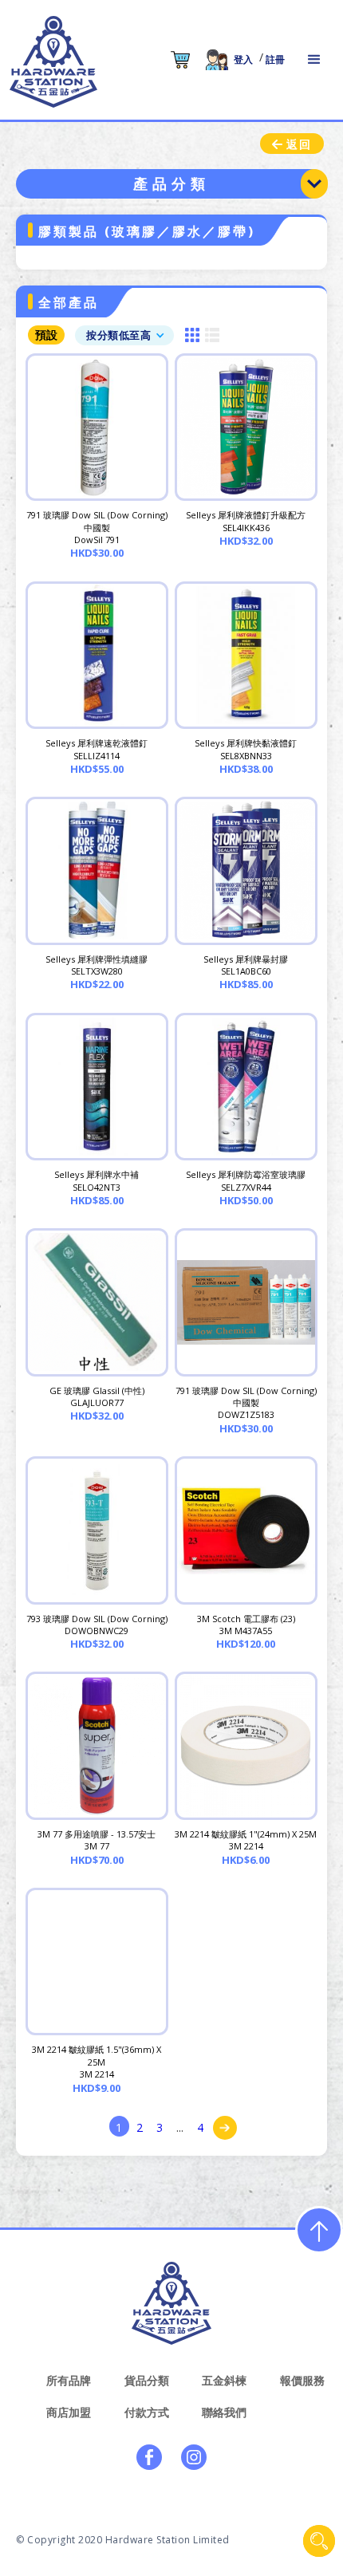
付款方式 (147, 2412)
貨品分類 (147, 2380)
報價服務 (302, 2380)
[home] (53, 62)
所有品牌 (69, 2380)
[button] (314, 60)
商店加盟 (69, 2412)
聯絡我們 (224, 2412)
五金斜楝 (224, 2380)
